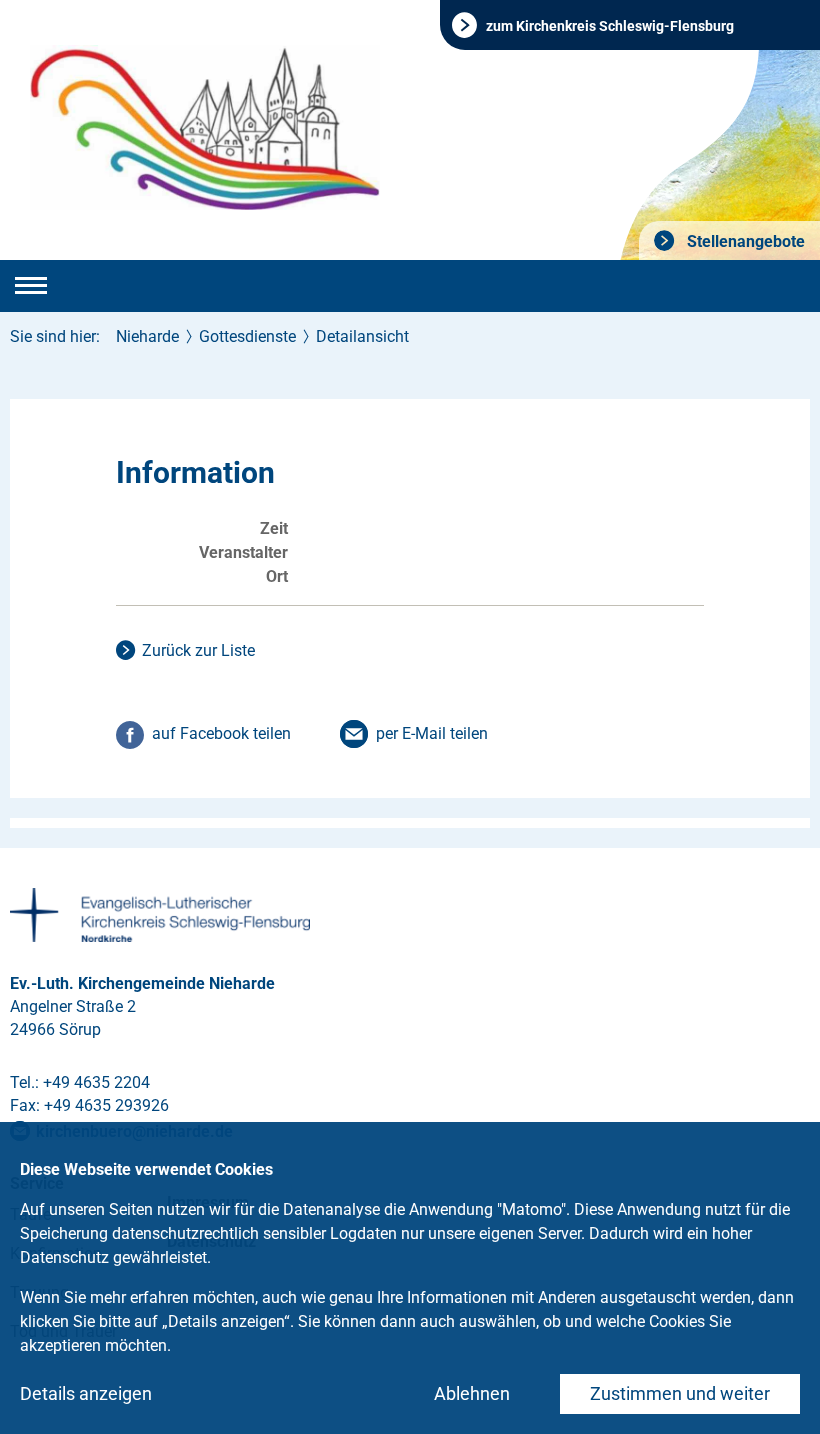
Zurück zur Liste (198, 650)
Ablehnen (472, 1393)
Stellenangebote (744, 241)
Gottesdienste (247, 336)
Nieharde (147, 336)
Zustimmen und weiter (680, 1393)
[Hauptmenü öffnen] (31, 286)
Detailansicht (362, 336)
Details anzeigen (86, 1393)
